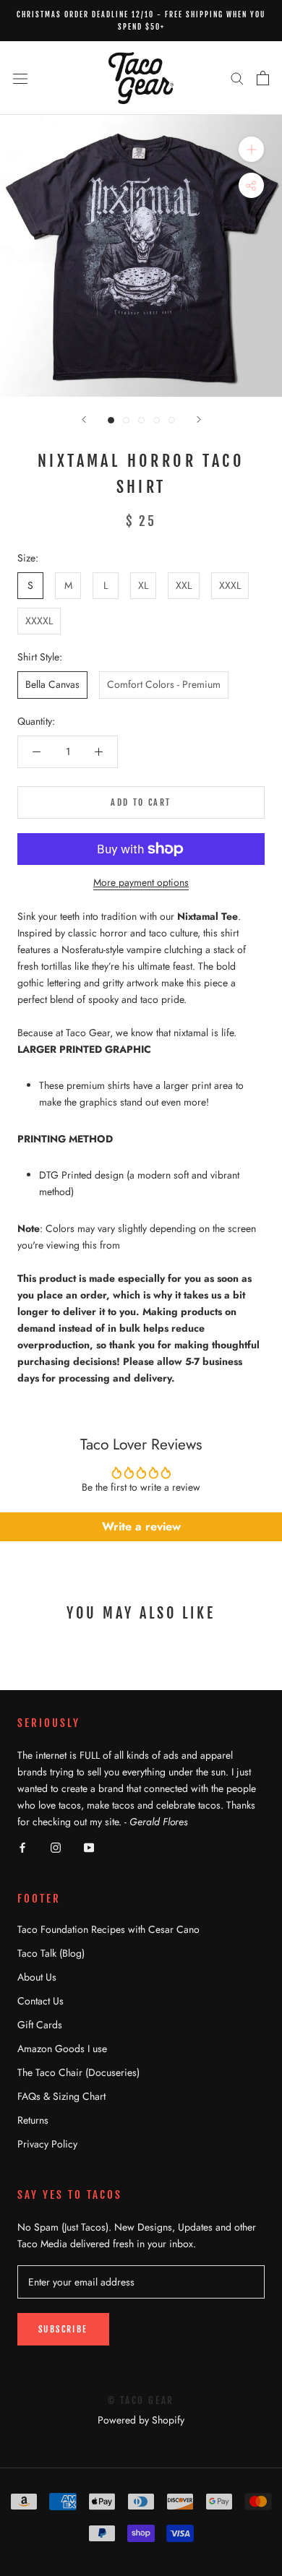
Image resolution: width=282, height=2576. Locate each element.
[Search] (237, 78)
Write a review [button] (141, 1526)
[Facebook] (22, 1847)
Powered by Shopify (141, 2420)
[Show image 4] (157, 420)
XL (143, 585)
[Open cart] (263, 78)
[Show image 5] (172, 420)
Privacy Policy (47, 2144)
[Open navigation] (20, 78)
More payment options (141, 882)
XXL (184, 585)
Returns (33, 2120)
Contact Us (40, 2001)
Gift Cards (40, 2025)
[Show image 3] (141, 420)
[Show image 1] (111, 420)
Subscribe (63, 2329)
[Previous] (84, 419)
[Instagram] (56, 1847)
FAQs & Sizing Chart (61, 2096)
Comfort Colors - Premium (164, 684)
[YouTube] (89, 1847)
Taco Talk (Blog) (51, 1953)
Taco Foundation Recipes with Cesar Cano (108, 1929)
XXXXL (39, 621)
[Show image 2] (126, 420)
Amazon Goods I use (62, 2049)
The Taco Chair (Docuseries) (78, 2072)
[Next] (199, 419)
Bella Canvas (52, 684)
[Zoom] (251, 149)
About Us (37, 1977)
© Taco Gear (141, 2400)
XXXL (230, 585)
